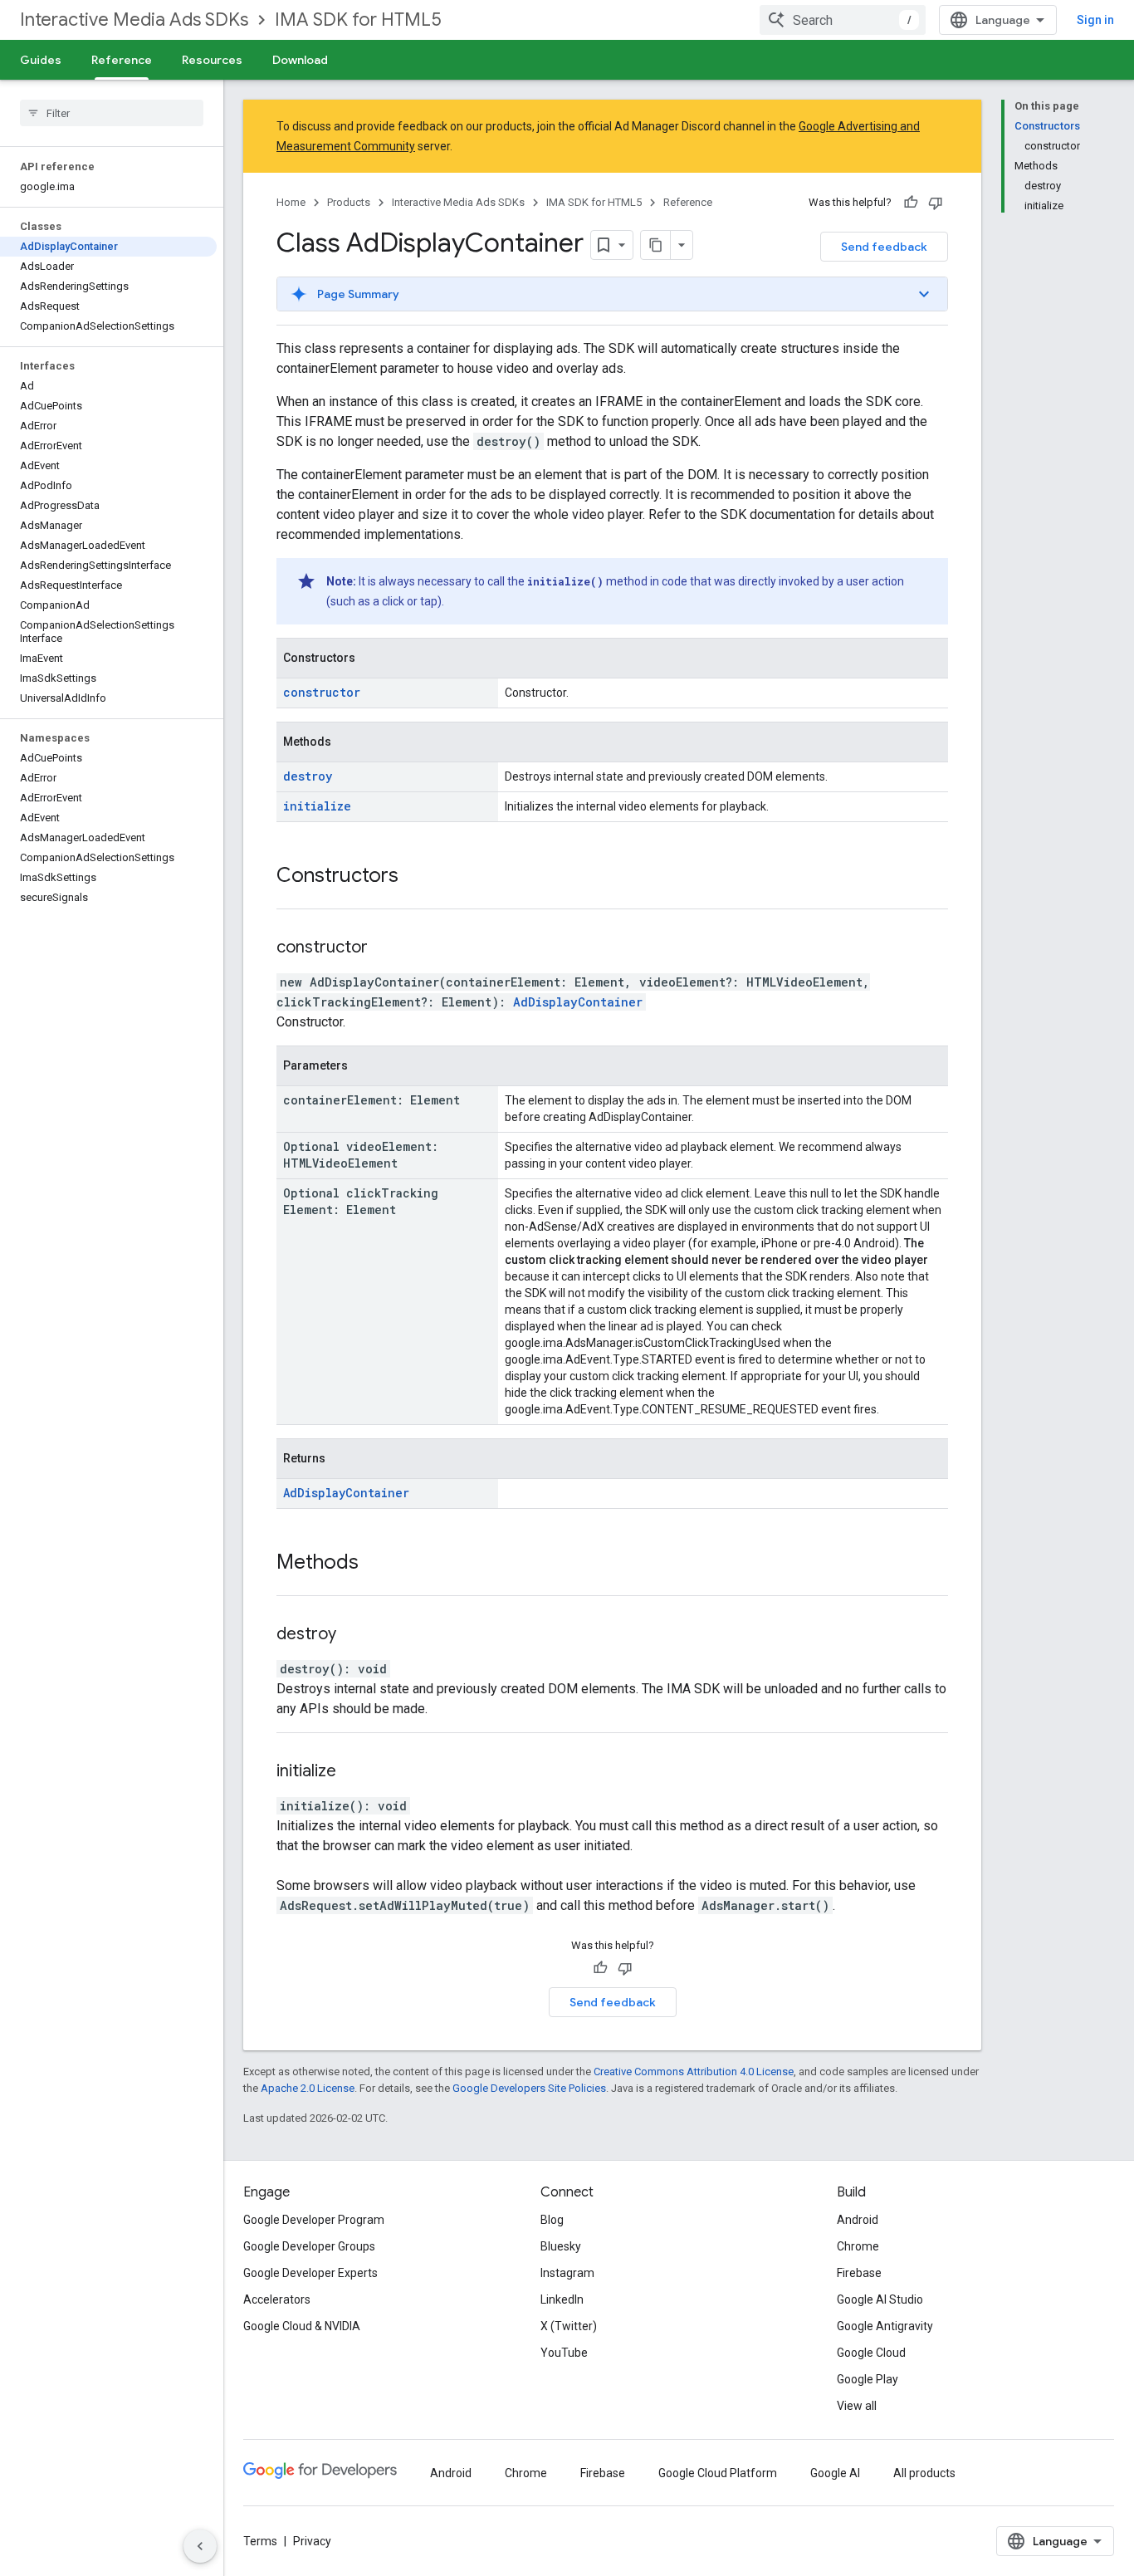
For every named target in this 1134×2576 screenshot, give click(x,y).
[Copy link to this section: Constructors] (415, 877)
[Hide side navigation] (200, 2546)
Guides (41, 60)
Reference (122, 60)
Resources (212, 60)
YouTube (564, 2353)
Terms (260, 2541)
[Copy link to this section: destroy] (357, 1635)
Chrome (858, 2246)
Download (300, 60)
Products (349, 202)
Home (291, 202)
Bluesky (561, 2246)
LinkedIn (562, 2299)
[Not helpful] (936, 203)
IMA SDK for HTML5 (358, 20)
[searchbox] (112, 113)
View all (857, 2406)
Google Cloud (871, 2353)
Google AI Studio (880, 2299)
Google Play (868, 2379)
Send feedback (884, 247)
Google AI (835, 2473)
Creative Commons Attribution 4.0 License (694, 2072)
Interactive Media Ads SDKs (134, 20)
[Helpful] (911, 203)
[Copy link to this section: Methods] (375, 1564)
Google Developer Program (314, 2220)
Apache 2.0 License (308, 2088)
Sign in (1095, 20)
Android (858, 2220)
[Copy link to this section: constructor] (389, 948)
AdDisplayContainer (578, 1002)
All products (924, 2473)
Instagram (567, 2273)
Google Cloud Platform (718, 2473)
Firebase (859, 2273)
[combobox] (843, 20)
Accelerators (277, 2299)
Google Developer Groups (309, 2246)
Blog (552, 2220)
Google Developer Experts (310, 2273)
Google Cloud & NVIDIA (302, 2326)
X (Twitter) (569, 2326)
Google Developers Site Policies (529, 2088)
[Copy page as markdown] (656, 245)
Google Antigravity (885, 2326)
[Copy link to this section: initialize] (357, 1772)
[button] (612, 294)
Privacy (312, 2541)
